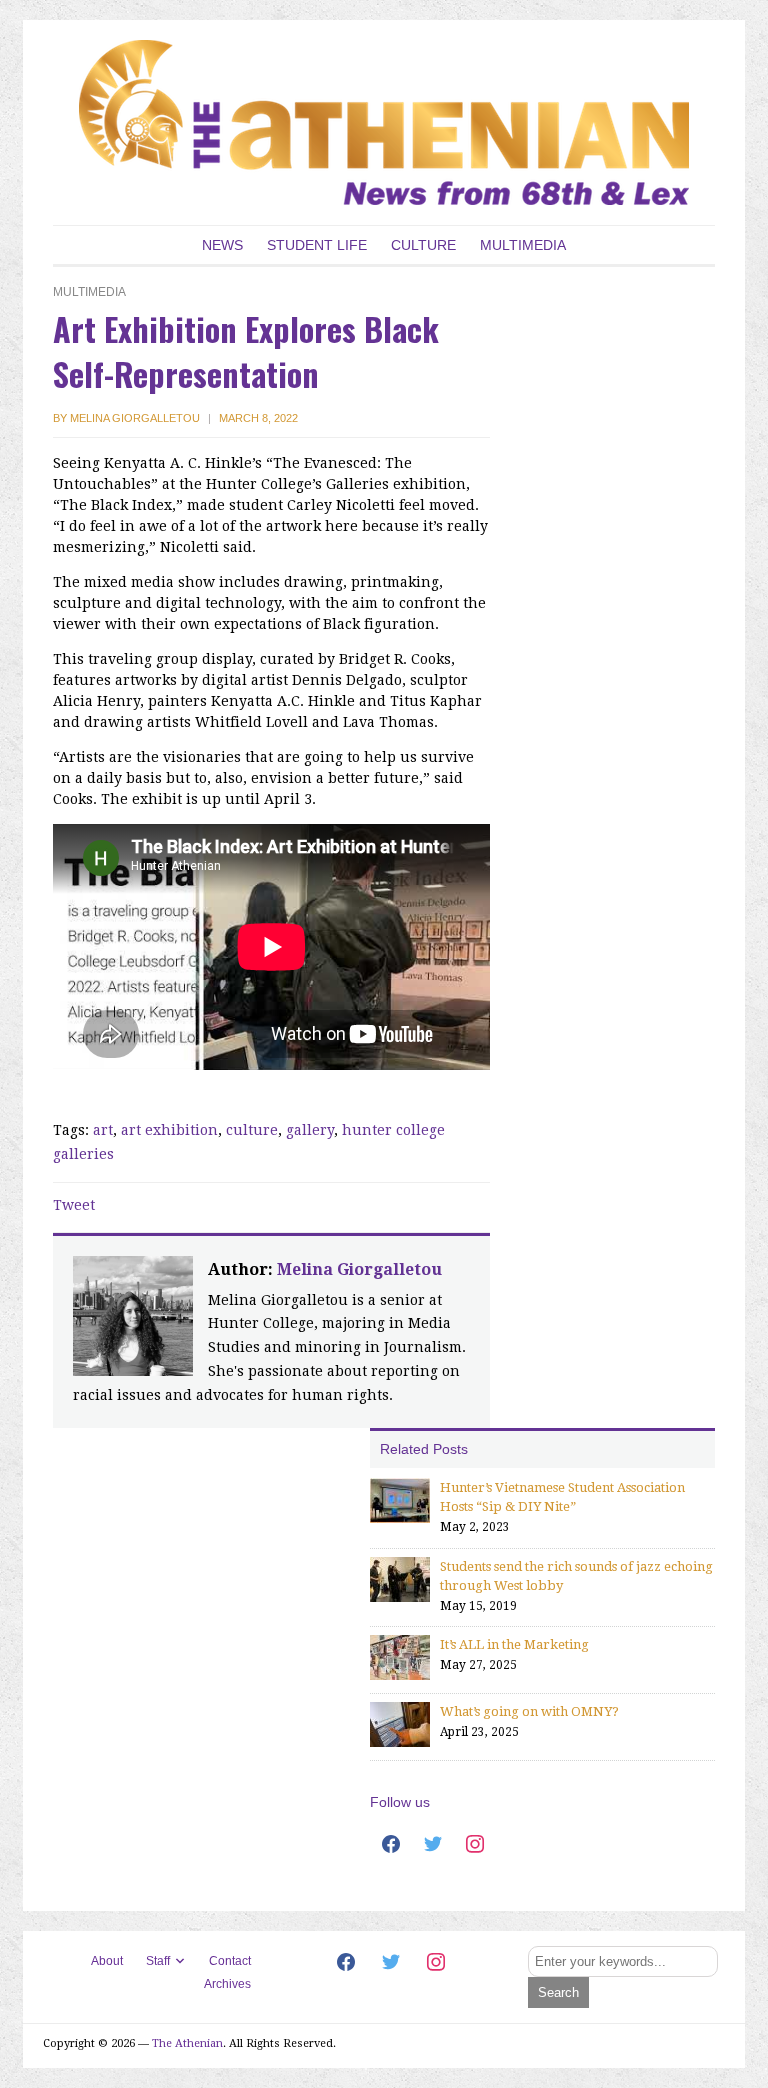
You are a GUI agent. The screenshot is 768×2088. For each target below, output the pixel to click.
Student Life (317, 245)
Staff (158, 1961)
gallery (310, 1130)
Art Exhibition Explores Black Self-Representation (246, 351)
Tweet (74, 1205)
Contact (230, 1961)
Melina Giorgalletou (135, 418)
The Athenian (187, 2043)
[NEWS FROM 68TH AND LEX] (384, 121)
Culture (423, 245)
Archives (227, 1984)
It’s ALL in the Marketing (514, 1644)
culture (252, 1130)
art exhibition (169, 1130)
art (103, 1130)
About (107, 1961)
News (222, 245)
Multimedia (523, 245)
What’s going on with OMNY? (529, 1711)
